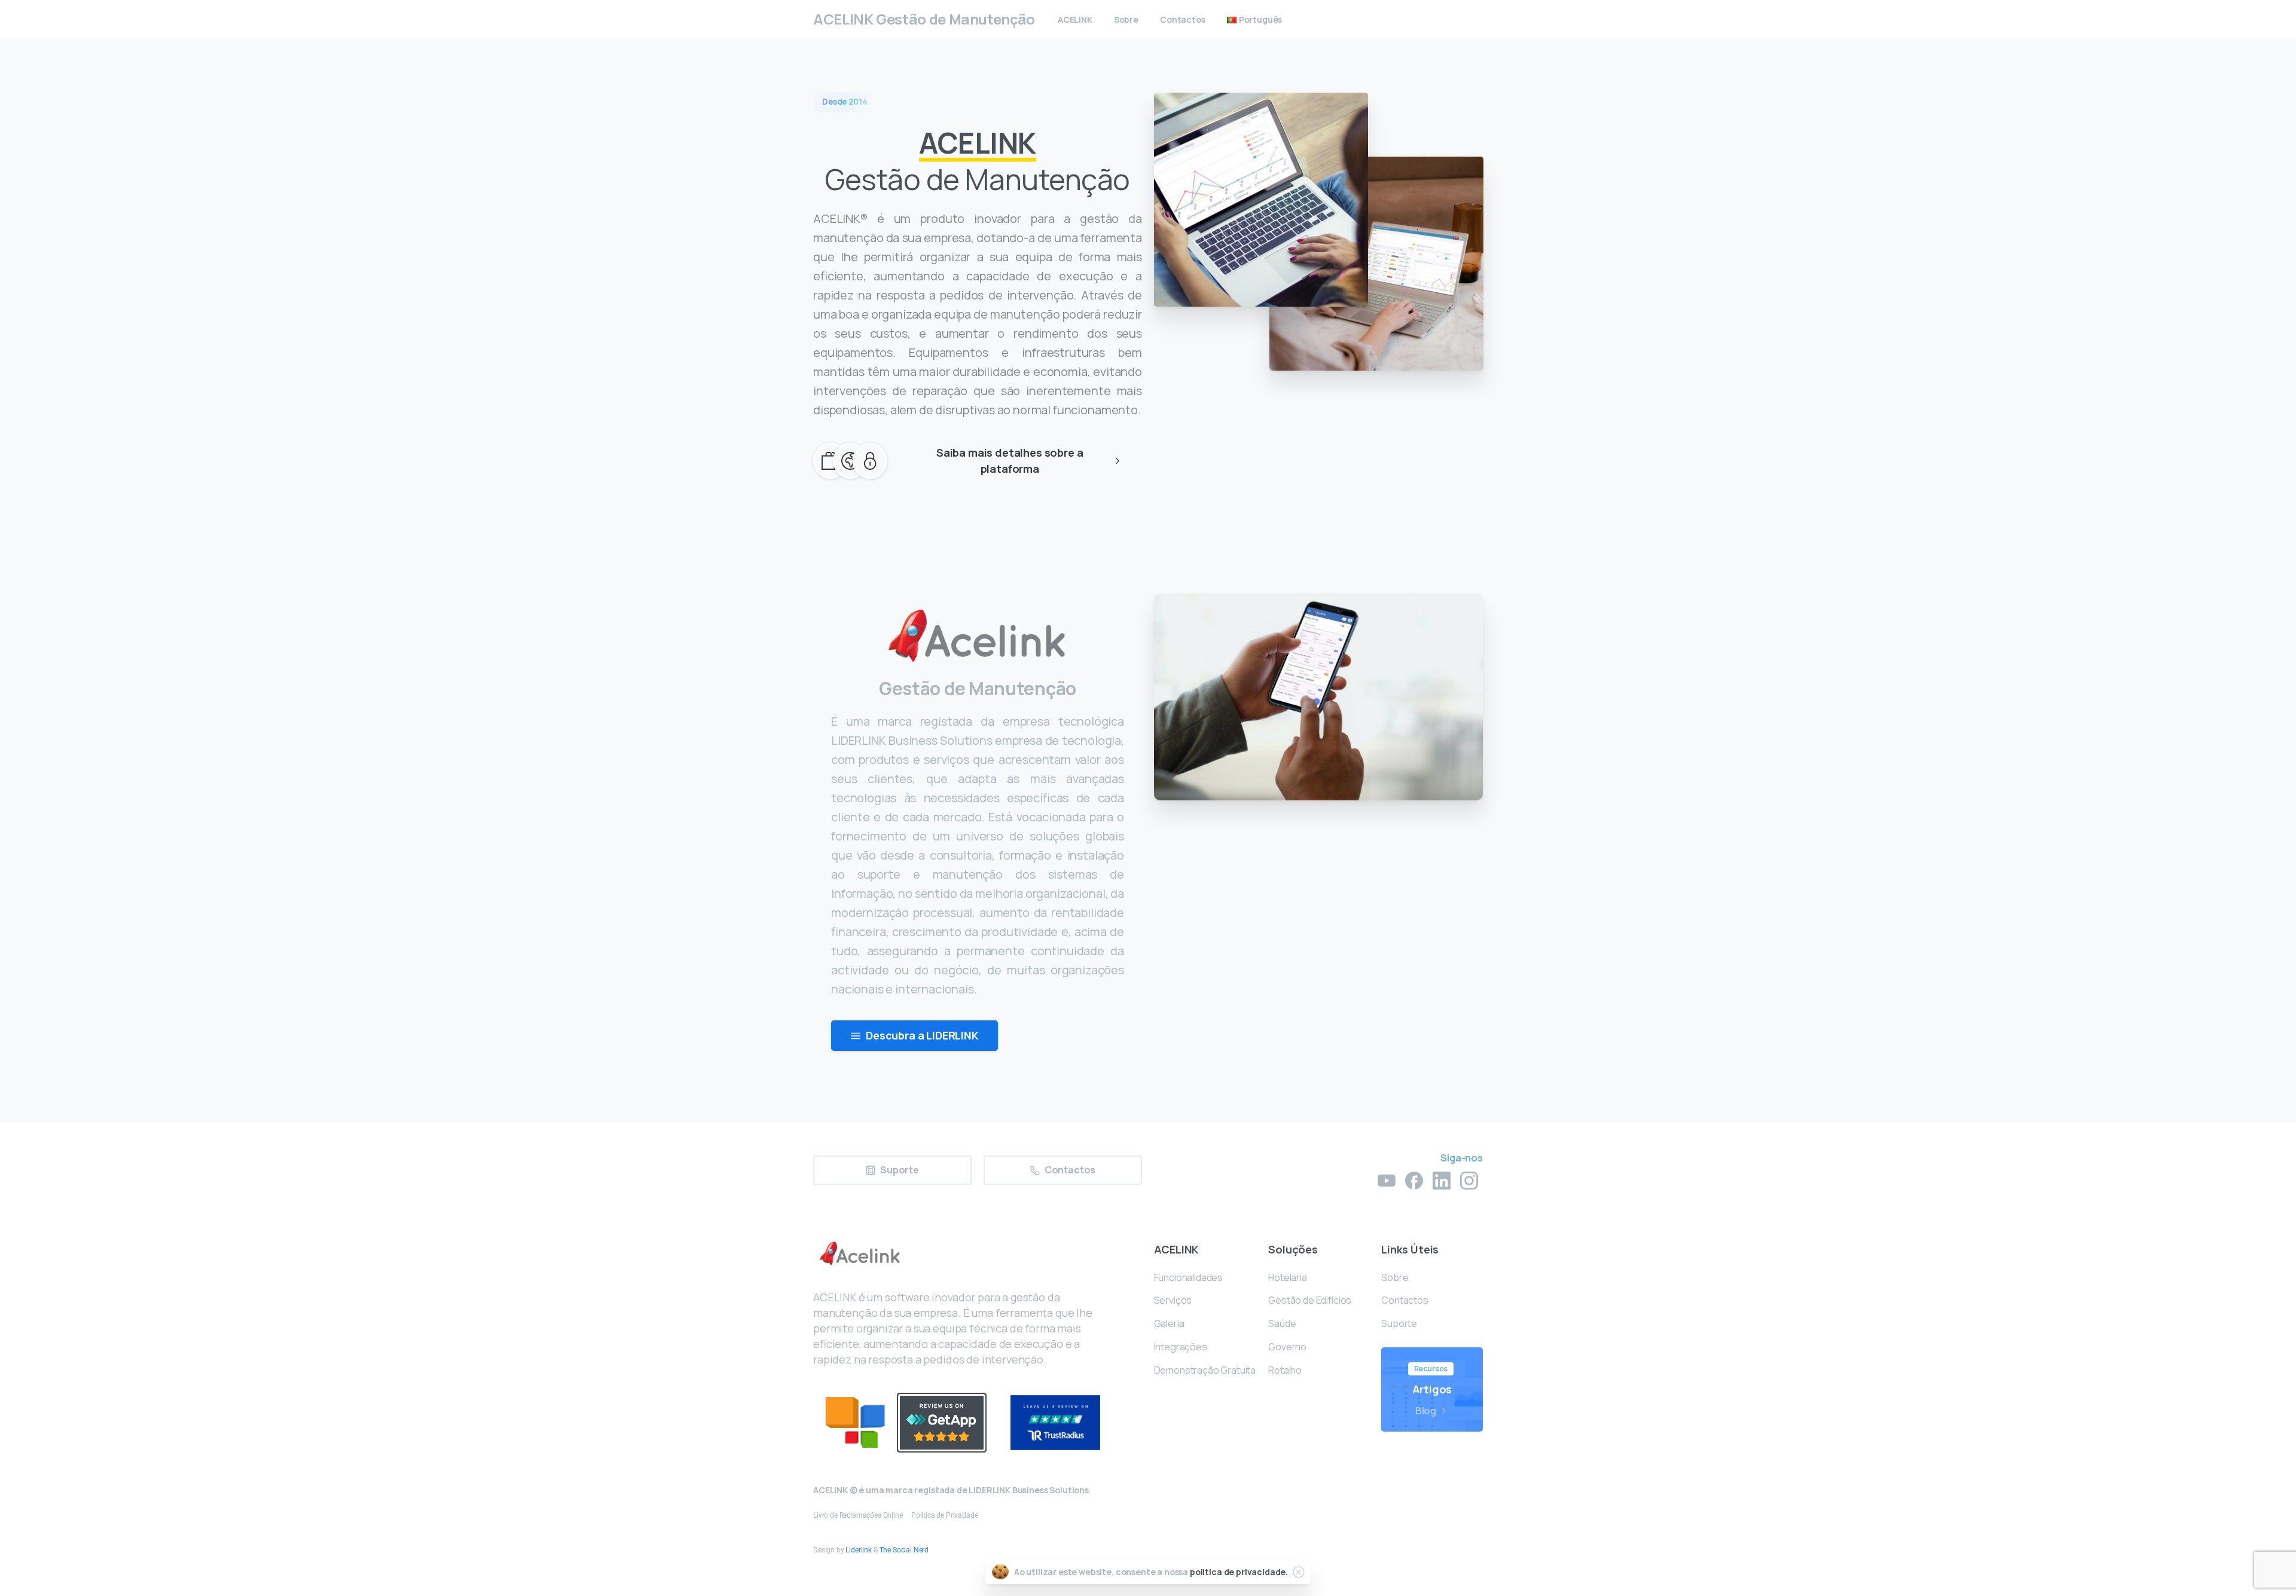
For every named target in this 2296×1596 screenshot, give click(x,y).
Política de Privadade (945, 1515)
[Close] (1299, 1572)
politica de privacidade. (1239, 1572)
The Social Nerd (904, 1550)
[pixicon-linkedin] (1442, 1180)
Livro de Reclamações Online (858, 1515)
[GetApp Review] (942, 1423)
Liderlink (859, 1550)
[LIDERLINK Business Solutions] (855, 1422)
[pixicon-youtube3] (1387, 1180)
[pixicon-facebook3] (1414, 1180)
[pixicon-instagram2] (1469, 1180)
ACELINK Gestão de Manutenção (924, 19)
